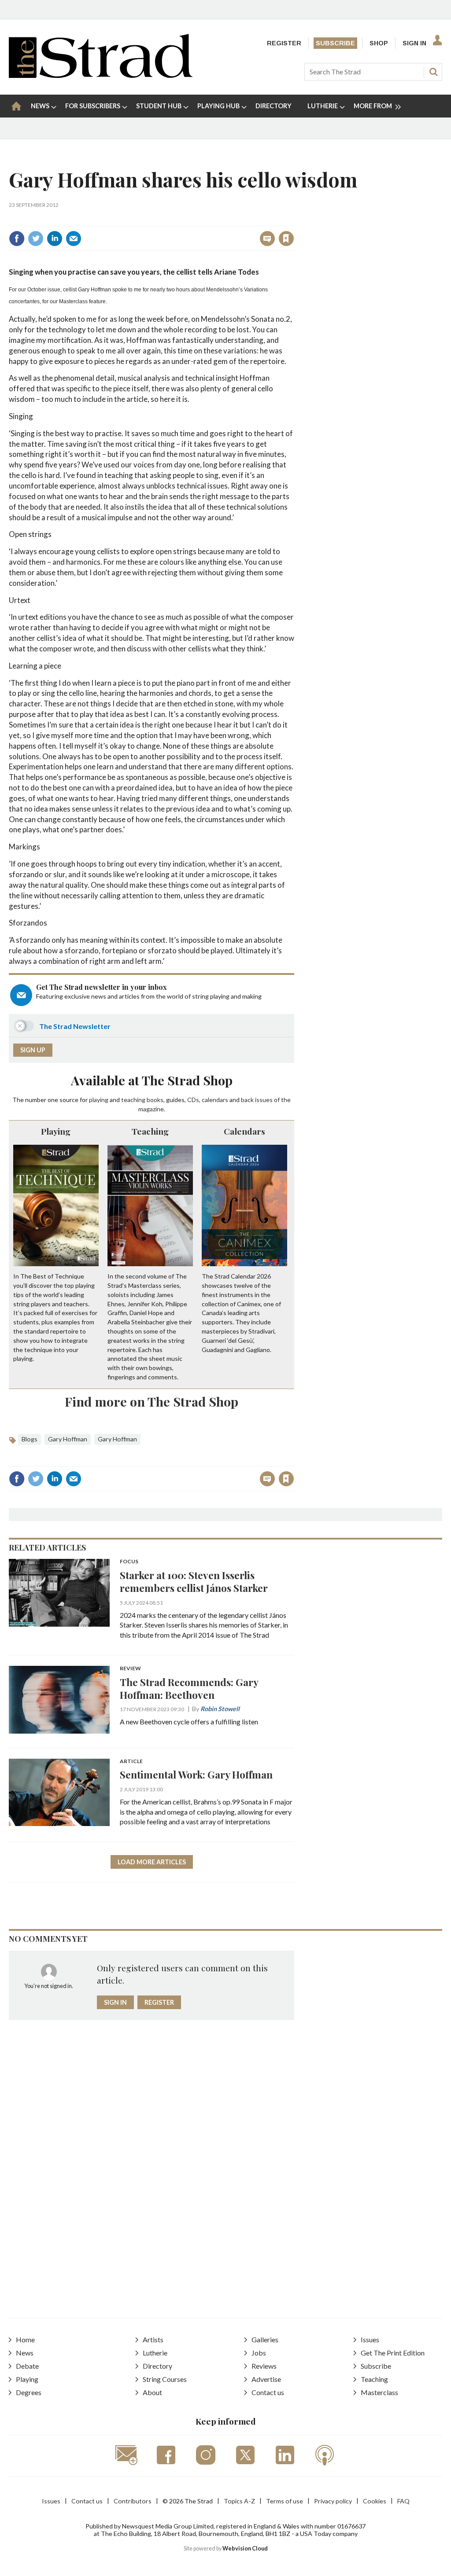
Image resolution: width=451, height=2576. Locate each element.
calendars (215, 1100)
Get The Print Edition (393, 2353)
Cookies (375, 2501)
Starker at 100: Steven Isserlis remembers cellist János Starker (194, 1581)
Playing (56, 1131)
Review (130, 1669)
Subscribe (335, 43)
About (152, 2392)
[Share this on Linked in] (55, 239)
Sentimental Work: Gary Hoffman (196, 1774)
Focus (129, 1562)
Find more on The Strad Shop (152, 1401)
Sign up (33, 1050)
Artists (153, 2339)
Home (25, 2339)
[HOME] (16, 106)
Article (131, 1762)
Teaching (150, 1131)
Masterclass (379, 2392)
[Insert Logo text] (101, 75)
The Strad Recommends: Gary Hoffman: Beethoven (189, 1688)
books (155, 1100)
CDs (193, 1100)
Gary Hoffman (68, 1439)
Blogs (30, 1439)
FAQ (403, 2501)
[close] (294, 219)
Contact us (268, 2392)
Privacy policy (333, 2501)
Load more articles (152, 1862)
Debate (27, 2366)
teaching (133, 1100)
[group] (374, 106)
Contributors (133, 2501)
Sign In (414, 43)
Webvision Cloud (245, 2548)
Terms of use (285, 2501)
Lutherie (155, 2353)
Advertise (266, 2379)
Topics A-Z (239, 2501)
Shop (379, 43)
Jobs (259, 2353)
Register (284, 43)
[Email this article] (74, 239)
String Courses (165, 2379)
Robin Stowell (220, 1709)
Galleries (265, 2339)
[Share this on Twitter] (36, 239)
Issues (370, 2339)
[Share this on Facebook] (17, 239)
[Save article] (286, 239)
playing (99, 1100)
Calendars (244, 1131)
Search (433, 72)
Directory (157, 2366)
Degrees (29, 2392)
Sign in (176, 219)
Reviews (264, 2366)
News (25, 2353)
